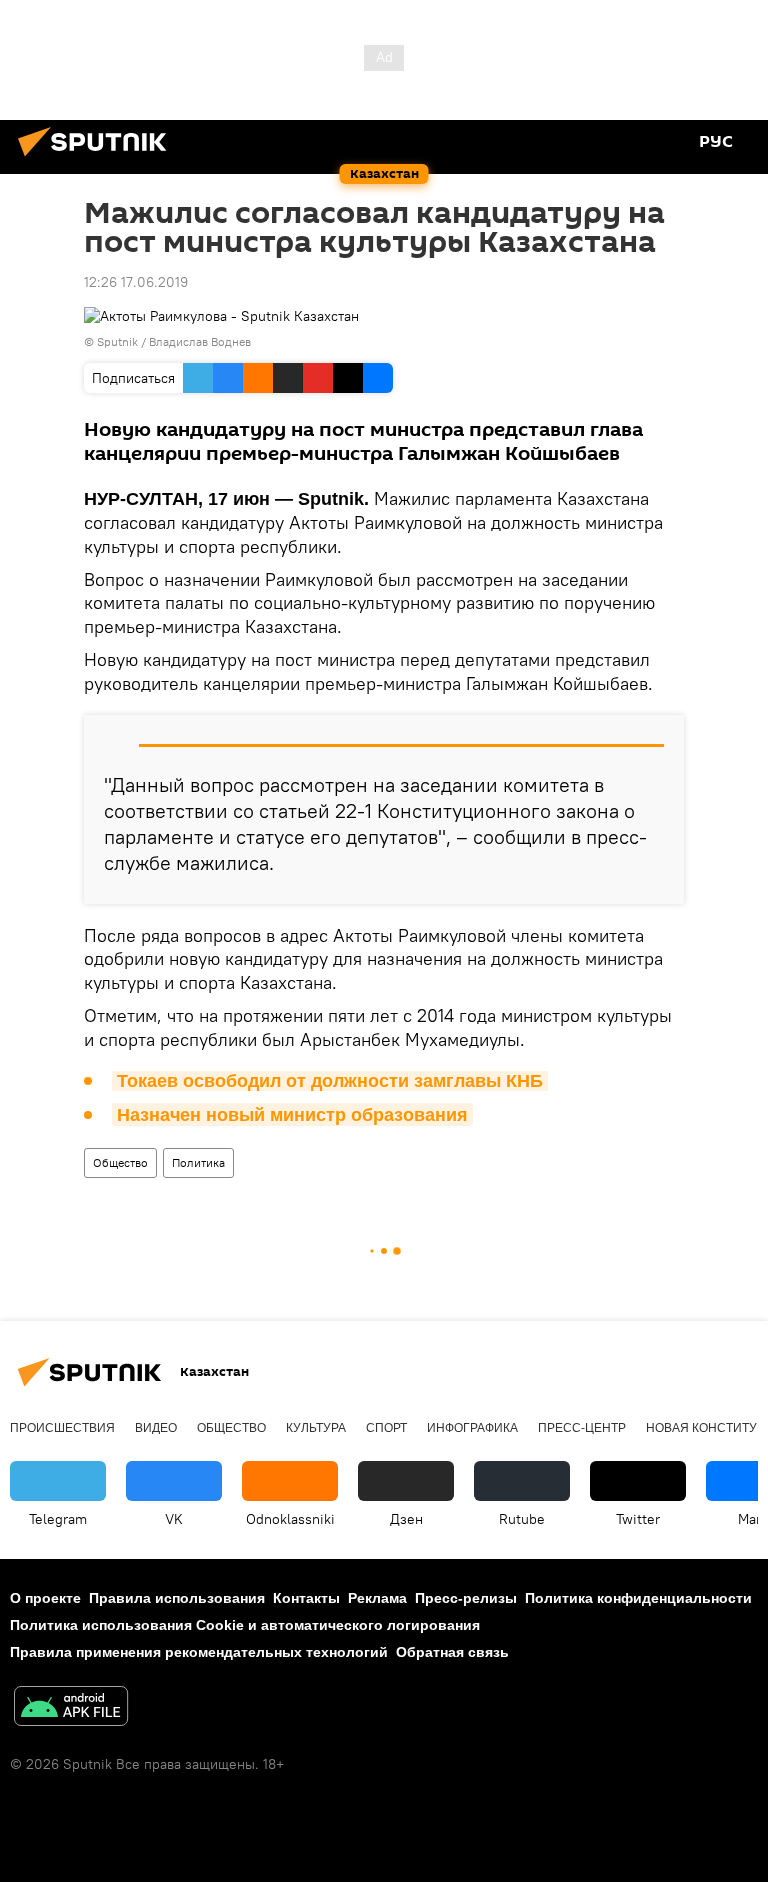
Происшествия (62, 1428)
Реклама (377, 1598)
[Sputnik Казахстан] (98, 159)
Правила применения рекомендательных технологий (199, 1652)
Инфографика (472, 1428)
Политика (198, 1162)
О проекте (45, 1598)
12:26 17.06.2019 (136, 282)
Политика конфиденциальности (638, 1598)
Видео (156, 1428)
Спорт (386, 1428)
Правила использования (177, 1598)
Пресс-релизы (466, 1598)
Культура (316, 1428)
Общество (120, 1162)
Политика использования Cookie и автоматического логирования (245, 1625)
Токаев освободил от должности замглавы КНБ (330, 1081)
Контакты (306, 1598)
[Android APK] (71, 1708)
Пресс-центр (582, 1428)
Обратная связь (452, 1652)
